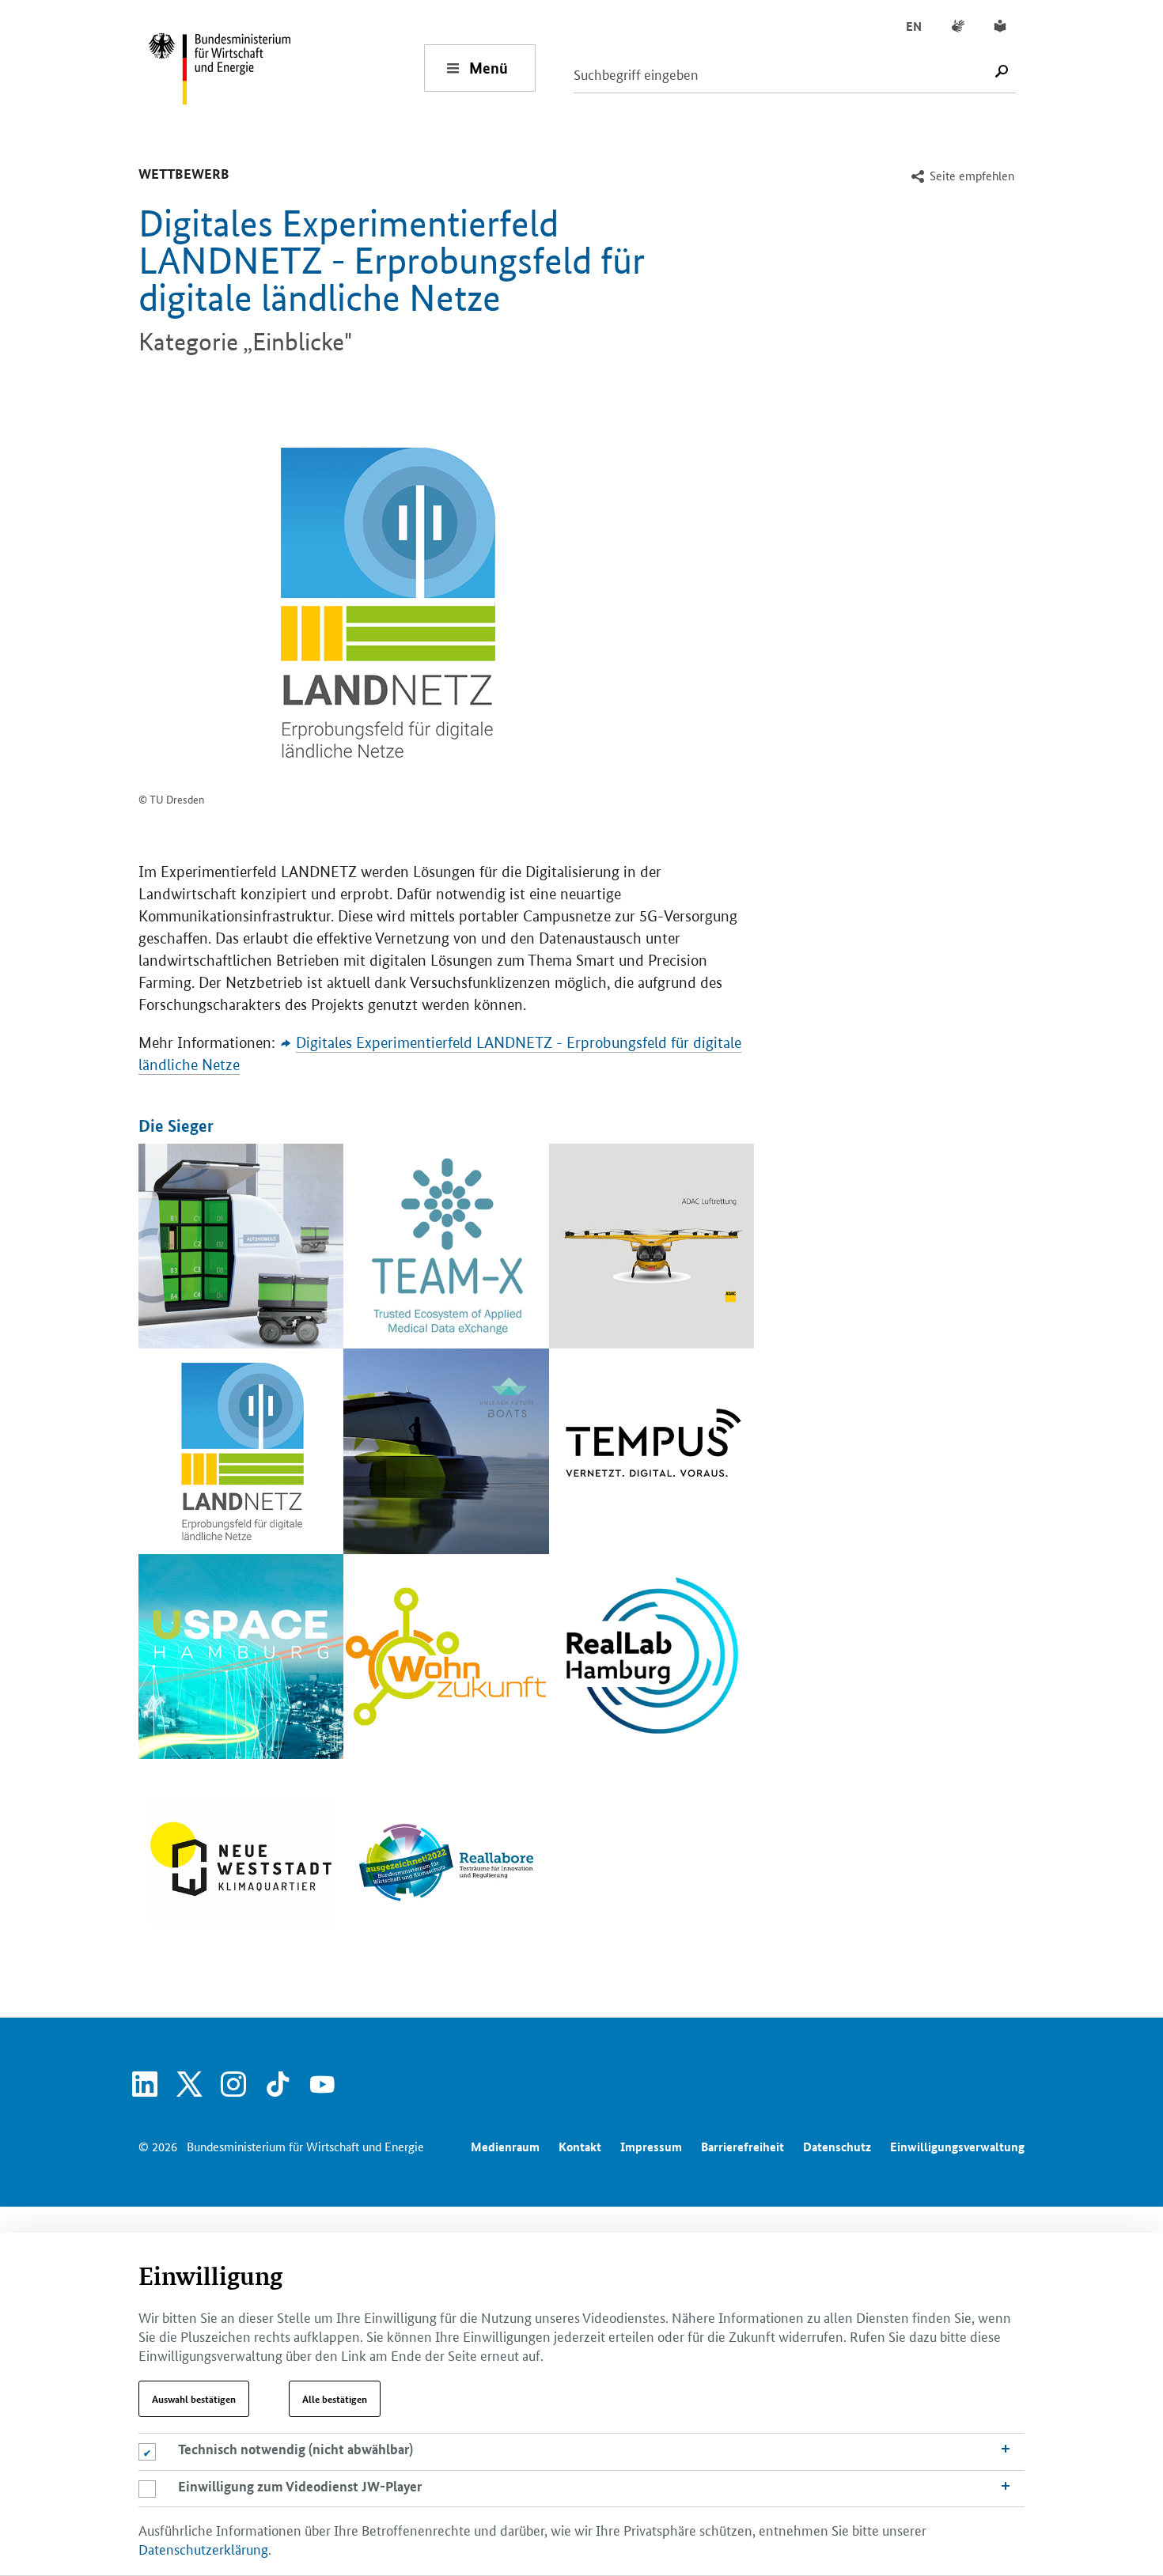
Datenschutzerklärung (203, 2548)
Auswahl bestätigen (194, 2399)
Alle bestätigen (335, 2399)
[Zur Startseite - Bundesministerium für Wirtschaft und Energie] (286, 68)
